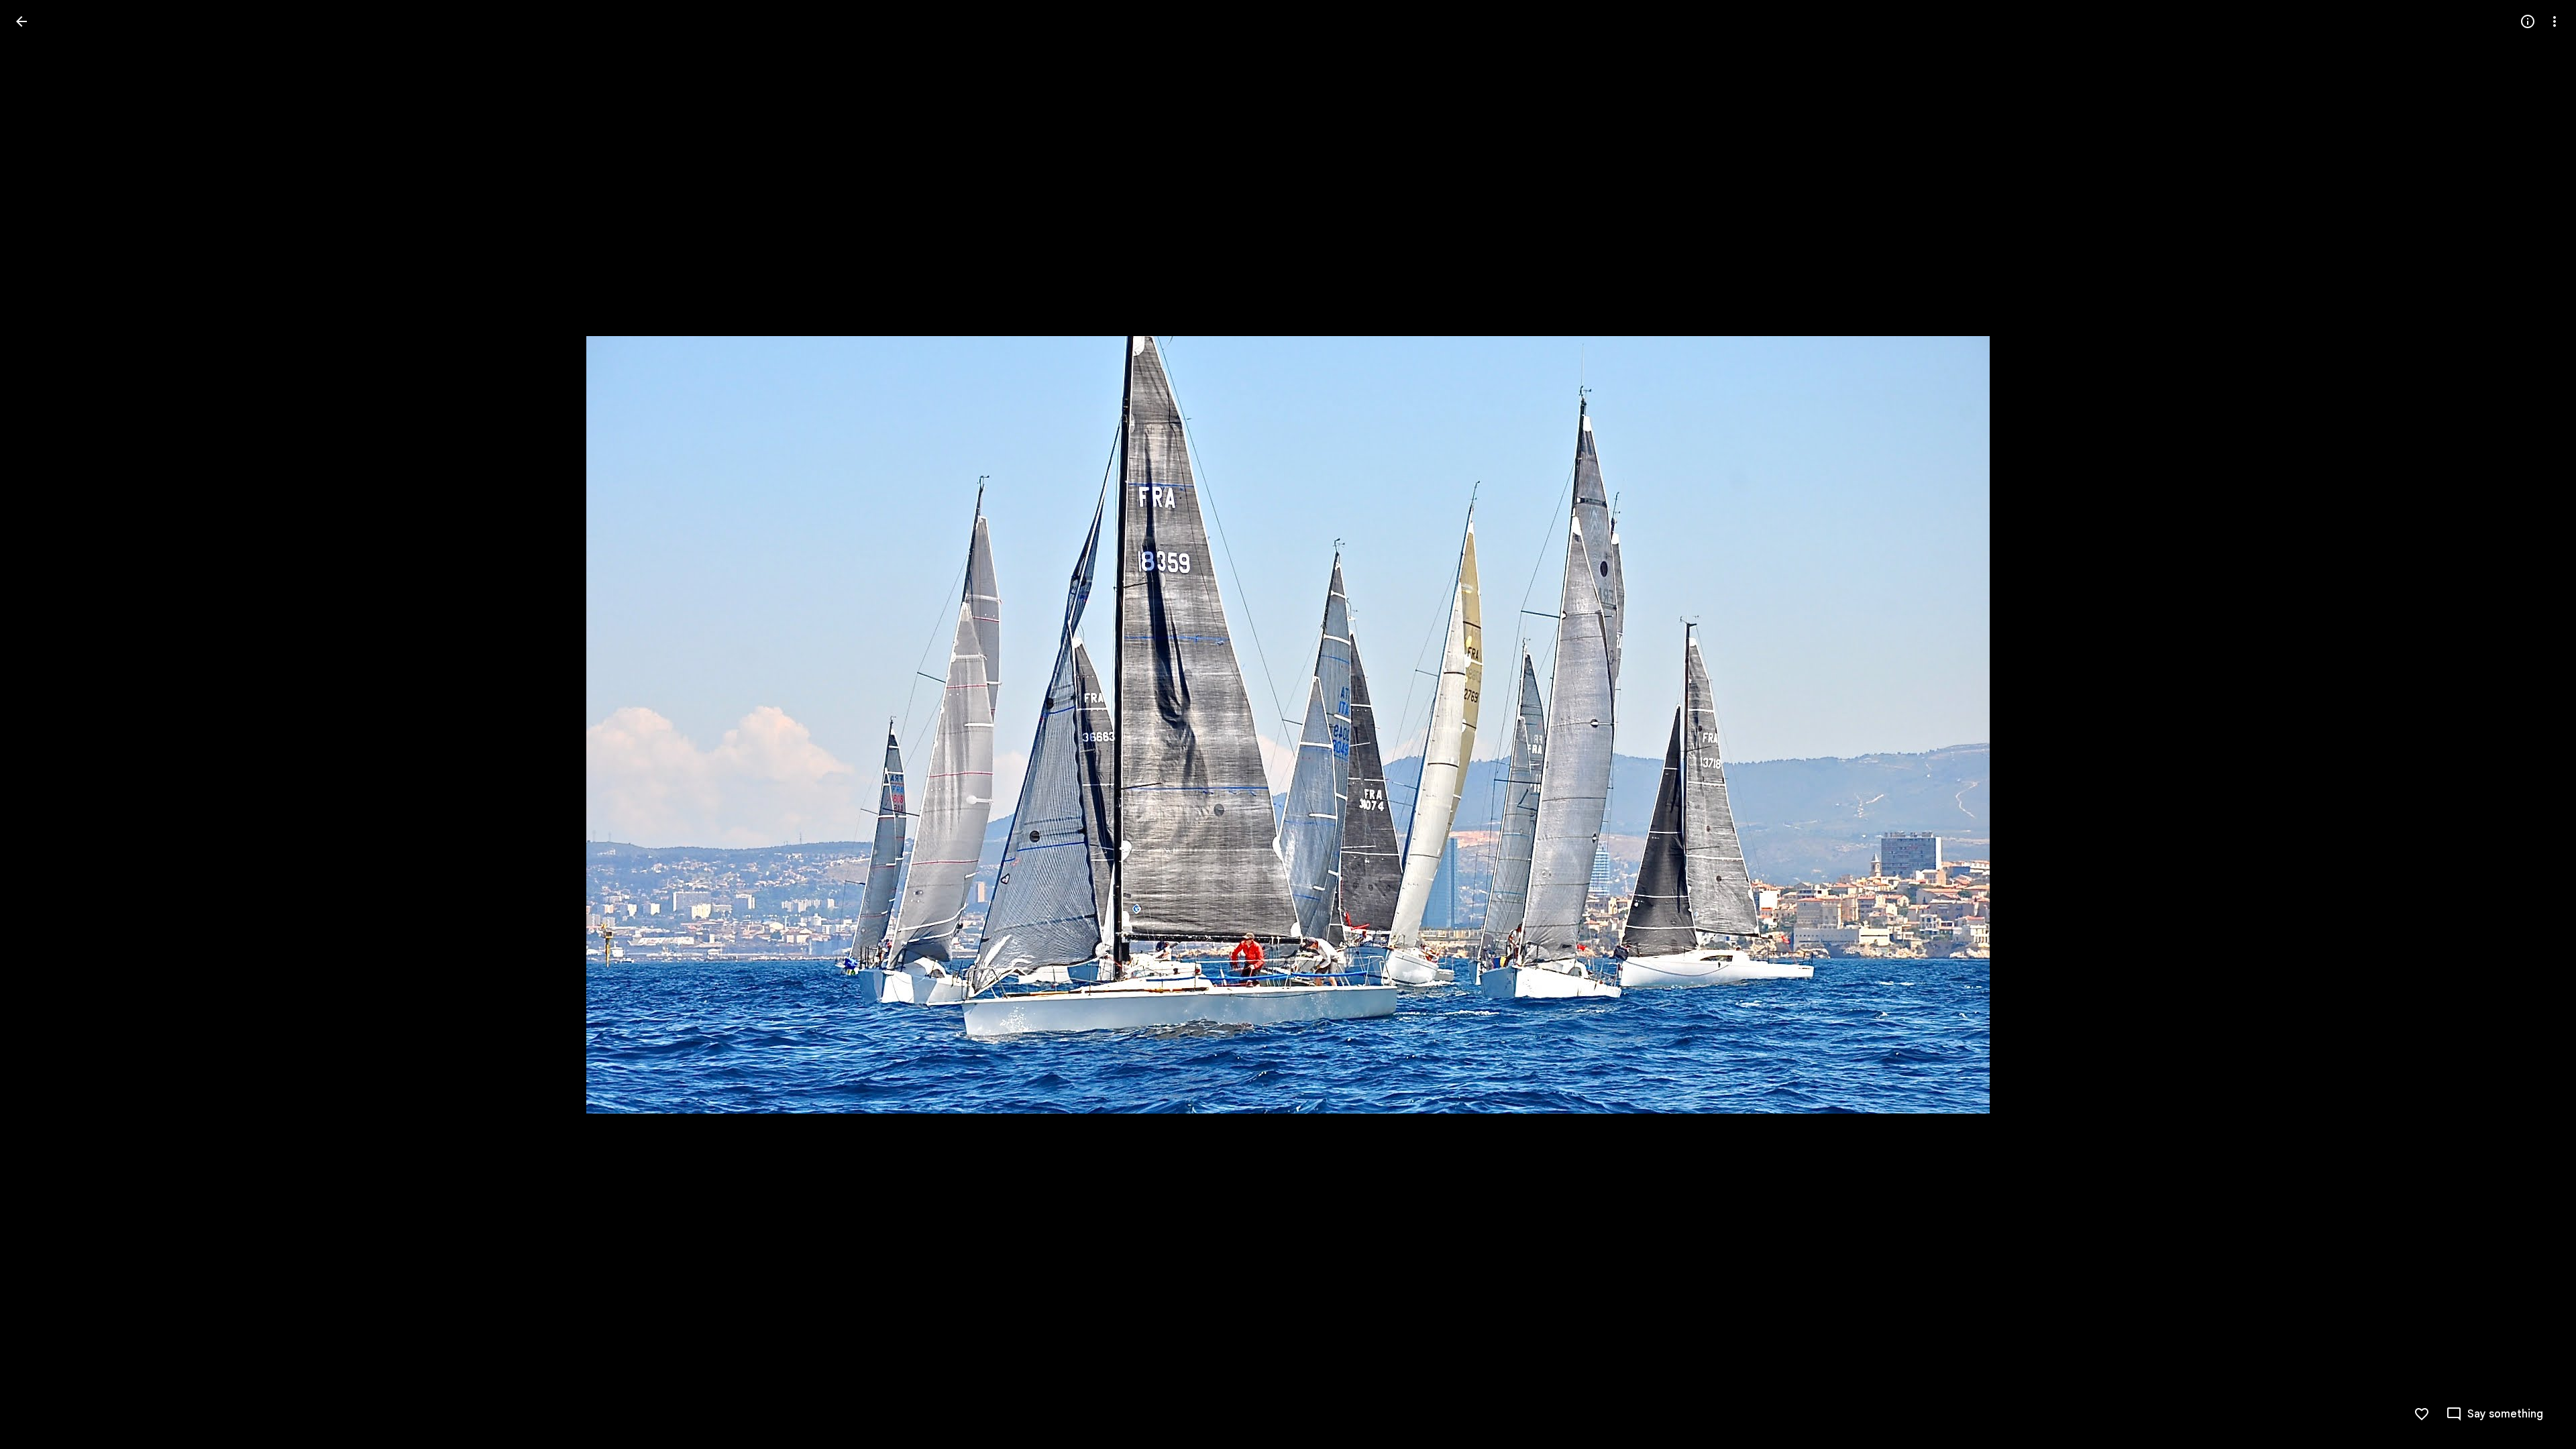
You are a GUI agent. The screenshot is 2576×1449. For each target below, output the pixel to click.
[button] (38, 724)
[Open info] (2528, 21)
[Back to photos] (21, 21)
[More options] (2555, 21)
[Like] (2422, 1414)
